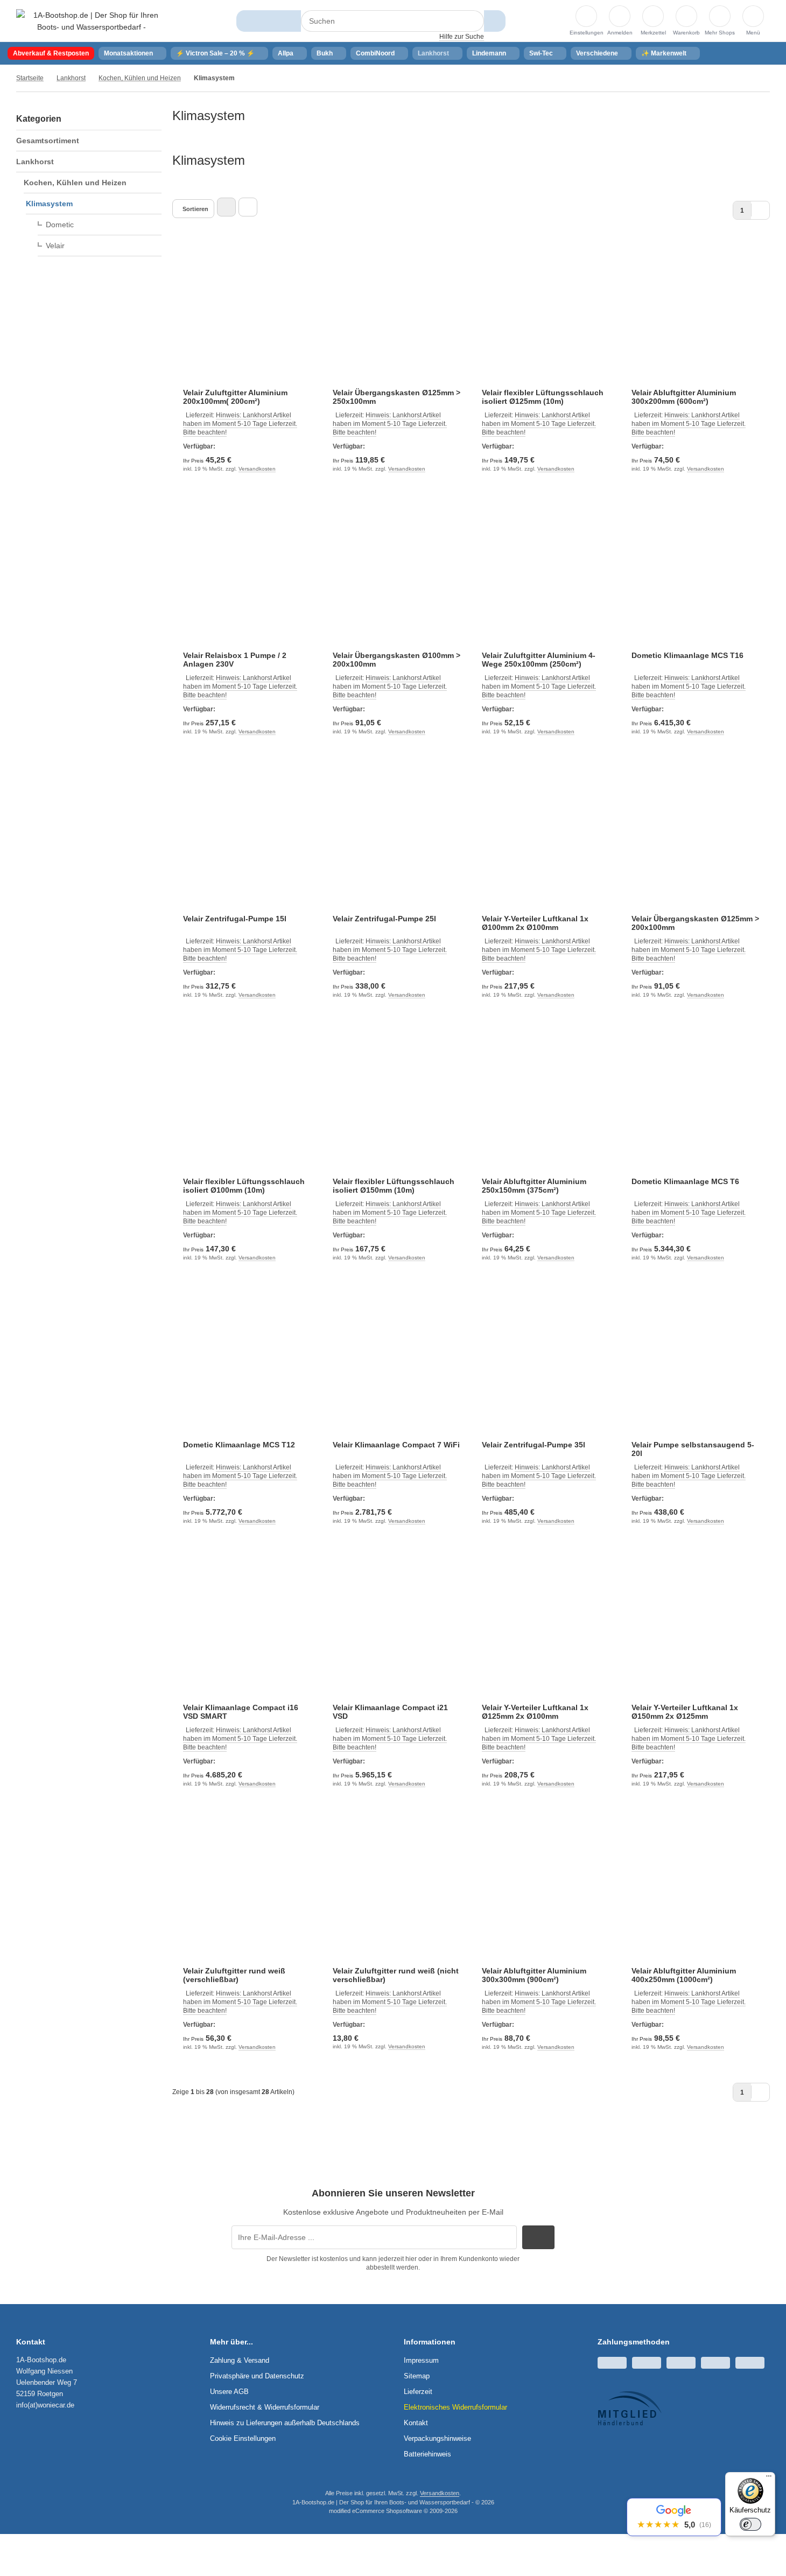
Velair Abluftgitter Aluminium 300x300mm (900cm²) (534, 1975)
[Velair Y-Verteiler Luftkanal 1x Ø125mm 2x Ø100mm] (546, 1632)
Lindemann (489, 53)
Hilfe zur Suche (462, 37)
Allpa (286, 53)
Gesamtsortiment (48, 141)
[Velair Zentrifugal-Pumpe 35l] (546, 1368)
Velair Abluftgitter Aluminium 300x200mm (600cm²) (684, 397)
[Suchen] (494, 21)
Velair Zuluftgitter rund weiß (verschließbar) (234, 1975)
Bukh (325, 53)
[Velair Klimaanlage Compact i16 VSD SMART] (247, 1632)
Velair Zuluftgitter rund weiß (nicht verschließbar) (396, 1975)
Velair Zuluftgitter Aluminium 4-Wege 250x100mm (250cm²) (539, 660)
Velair (55, 246)
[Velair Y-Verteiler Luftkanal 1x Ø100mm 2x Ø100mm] (546, 842)
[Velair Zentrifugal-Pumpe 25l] (397, 842)
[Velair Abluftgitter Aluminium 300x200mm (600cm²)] (696, 316)
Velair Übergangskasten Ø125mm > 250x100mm (396, 397)
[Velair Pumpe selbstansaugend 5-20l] (696, 1368)
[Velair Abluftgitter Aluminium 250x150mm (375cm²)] (546, 1105)
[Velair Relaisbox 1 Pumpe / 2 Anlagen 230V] (247, 579)
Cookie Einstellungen (243, 2438)
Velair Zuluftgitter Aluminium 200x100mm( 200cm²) (235, 397)
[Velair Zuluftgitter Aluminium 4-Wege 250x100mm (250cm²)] (546, 579)
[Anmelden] (620, 16)
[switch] (750, 2524)
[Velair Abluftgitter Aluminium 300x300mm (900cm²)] (546, 1894)
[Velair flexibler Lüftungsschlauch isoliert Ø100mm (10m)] (247, 1105)
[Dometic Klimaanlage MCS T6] (696, 1105)
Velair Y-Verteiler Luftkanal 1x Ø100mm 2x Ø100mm (535, 923)
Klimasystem (49, 204)
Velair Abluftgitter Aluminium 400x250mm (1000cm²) (684, 1975)
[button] (753, 16)
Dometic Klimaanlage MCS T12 (239, 1445)
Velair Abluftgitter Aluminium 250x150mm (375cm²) (534, 1186)
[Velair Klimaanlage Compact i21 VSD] (397, 1632)
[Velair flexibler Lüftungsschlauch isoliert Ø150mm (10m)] (397, 1105)
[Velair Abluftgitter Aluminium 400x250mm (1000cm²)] (696, 1894)
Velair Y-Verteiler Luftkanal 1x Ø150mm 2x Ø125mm (685, 1712)
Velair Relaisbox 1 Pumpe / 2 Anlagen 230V (235, 660)
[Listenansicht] (248, 207)
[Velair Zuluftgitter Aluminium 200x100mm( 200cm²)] (247, 316)
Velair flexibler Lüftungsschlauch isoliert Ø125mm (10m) (543, 397)
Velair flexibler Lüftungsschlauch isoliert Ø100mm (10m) (244, 1186)
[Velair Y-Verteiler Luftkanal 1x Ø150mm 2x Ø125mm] (696, 1632)
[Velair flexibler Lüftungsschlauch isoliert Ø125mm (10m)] (546, 316)
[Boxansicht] (226, 207)
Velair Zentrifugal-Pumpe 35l (534, 1445)
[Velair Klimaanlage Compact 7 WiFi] (397, 1368)
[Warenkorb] (686, 16)
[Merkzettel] (653, 16)
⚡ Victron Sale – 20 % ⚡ (215, 53)
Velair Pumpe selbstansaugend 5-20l (693, 1449)
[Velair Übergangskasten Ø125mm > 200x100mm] (696, 842)
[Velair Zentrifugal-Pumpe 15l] (247, 842)
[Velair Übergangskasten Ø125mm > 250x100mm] (397, 316)
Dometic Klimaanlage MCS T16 (687, 655)
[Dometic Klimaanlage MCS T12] (247, 1368)
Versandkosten (257, 469)
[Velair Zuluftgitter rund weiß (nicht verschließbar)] (397, 1894)
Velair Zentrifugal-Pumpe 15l (235, 919)
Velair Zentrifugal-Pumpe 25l (384, 919)
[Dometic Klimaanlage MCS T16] (696, 579)
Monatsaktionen (128, 53)
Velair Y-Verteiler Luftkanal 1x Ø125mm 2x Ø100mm (535, 1712)
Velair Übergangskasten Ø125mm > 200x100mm (695, 923)
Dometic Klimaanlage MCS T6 (685, 1181)
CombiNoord (375, 53)
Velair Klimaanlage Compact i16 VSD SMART (241, 1712)
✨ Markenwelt (664, 53)
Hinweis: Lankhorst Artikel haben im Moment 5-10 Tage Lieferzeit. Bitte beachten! (240, 424)
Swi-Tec (541, 53)
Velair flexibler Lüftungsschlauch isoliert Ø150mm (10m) (394, 1186)
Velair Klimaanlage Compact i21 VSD (390, 1712)
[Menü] (769, 2479)
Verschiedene (597, 53)
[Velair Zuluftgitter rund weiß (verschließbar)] (247, 1894)
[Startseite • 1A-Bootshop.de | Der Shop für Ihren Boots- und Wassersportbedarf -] (92, 27)
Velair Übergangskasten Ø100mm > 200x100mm (396, 660)
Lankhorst (433, 53)
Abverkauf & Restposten (51, 53)
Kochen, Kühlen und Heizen (75, 183)
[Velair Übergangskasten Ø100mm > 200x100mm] (397, 579)
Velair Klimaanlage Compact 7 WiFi (396, 1445)
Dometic (60, 225)
